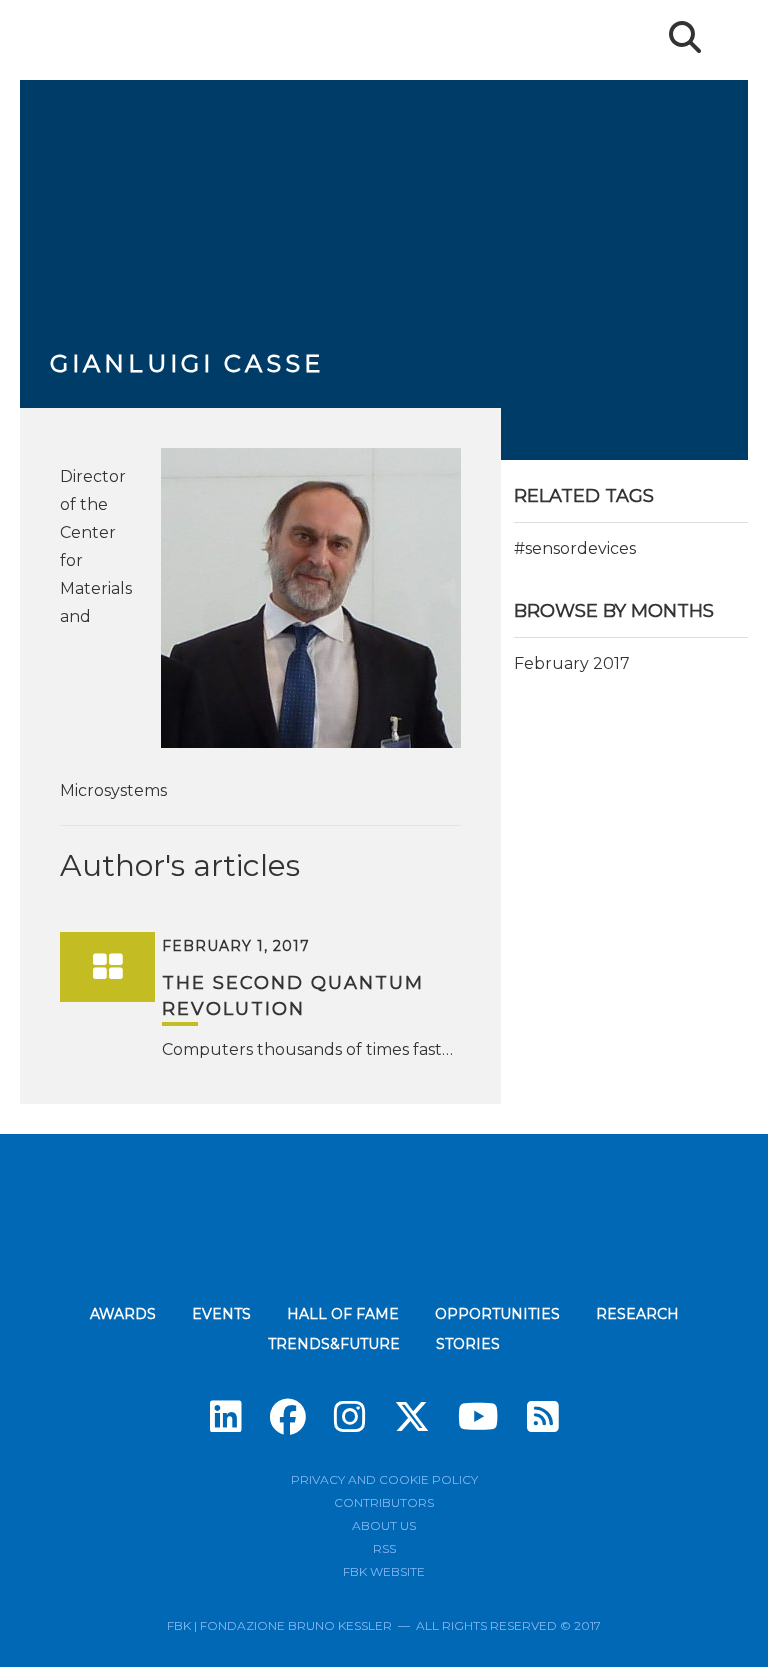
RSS (384, 1548)
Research (637, 1314)
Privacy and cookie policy (384, 1479)
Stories (468, 1344)
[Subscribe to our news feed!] (543, 1417)
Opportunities (497, 1314)
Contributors (384, 1502)
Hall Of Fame (343, 1314)
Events (221, 1314)
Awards (123, 1314)
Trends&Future (334, 1344)
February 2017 (572, 663)
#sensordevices (575, 548)
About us (384, 1525)
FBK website (384, 1571)
